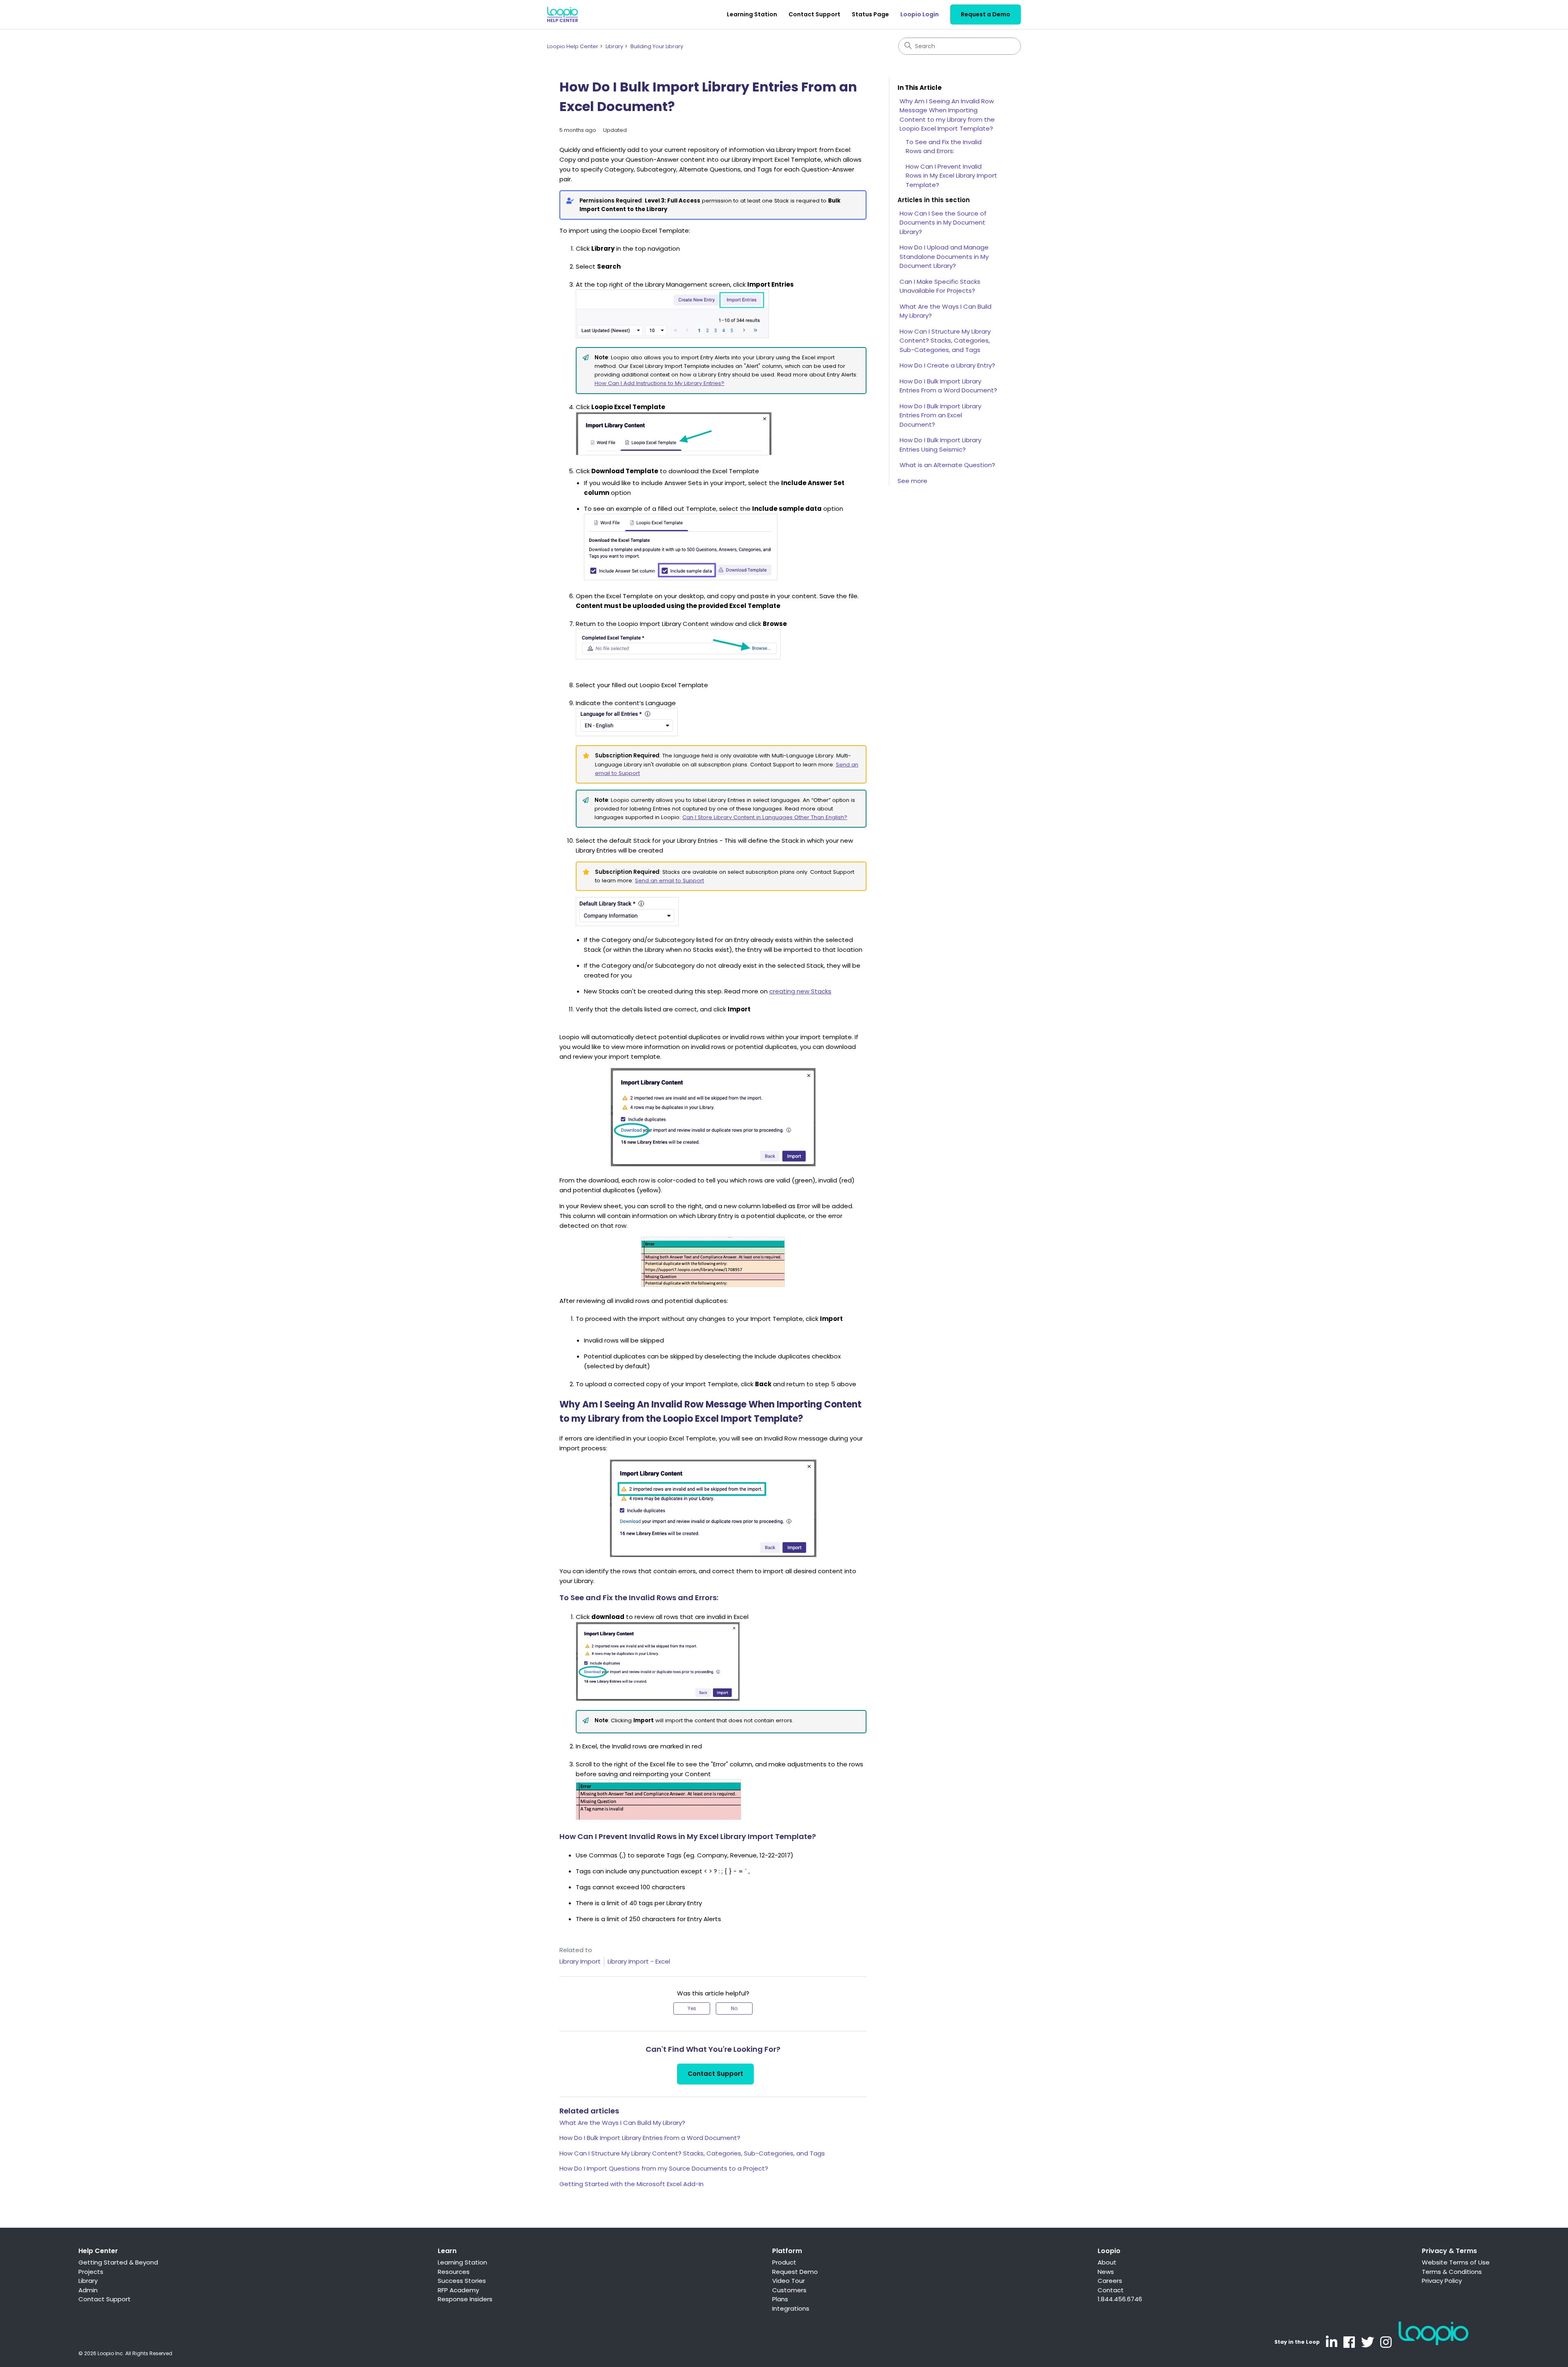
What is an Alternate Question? (947, 465)
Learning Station (752, 14)
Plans (780, 2299)
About (1107, 2262)
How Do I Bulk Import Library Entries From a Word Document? (650, 2138)
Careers (1110, 2281)
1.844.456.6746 (1120, 2299)
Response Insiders (465, 2299)
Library (614, 46)
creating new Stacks (800, 991)
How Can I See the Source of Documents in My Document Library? (943, 223)
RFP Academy (458, 2290)
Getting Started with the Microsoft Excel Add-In (631, 2184)
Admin (88, 2290)
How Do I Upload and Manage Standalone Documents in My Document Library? (944, 256)
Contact (1111, 2290)
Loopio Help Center (573, 46)
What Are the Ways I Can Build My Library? (622, 2123)
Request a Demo (986, 14)
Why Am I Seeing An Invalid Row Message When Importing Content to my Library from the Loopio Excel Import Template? (947, 115)
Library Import (580, 1961)
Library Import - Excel (639, 1961)
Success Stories (462, 2281)
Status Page (870, 14)
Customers (789, 2290)
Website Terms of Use (1456, 2262)
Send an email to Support (669, 881)
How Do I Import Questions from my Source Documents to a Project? (664, 2168)
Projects (91, 2272)
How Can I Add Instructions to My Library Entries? (659, 383)
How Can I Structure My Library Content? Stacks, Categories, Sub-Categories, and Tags (692, 2153)
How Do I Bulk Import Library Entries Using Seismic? (940, 445)
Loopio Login (920, 14)
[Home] (562, 14)
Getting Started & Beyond (118, 2262)
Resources (454, 2272)
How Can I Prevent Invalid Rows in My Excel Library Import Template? (951, 176)
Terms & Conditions (1452, 2272)
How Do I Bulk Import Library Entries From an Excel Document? (940, 415)
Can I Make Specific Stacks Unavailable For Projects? (940, 286)
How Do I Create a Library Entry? (947, 365)
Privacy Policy (1442, 2281)
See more (912, 481)
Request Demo (795, 2272)
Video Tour (788, 2281)
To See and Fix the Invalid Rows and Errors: (944, 147)
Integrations (791, 2308)
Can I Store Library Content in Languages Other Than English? (765, 817)
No (734, 2008)
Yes (692, 2008)
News (1106, 2272)
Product (784, 2262)
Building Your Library (657, 46)
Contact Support (814, 14)
